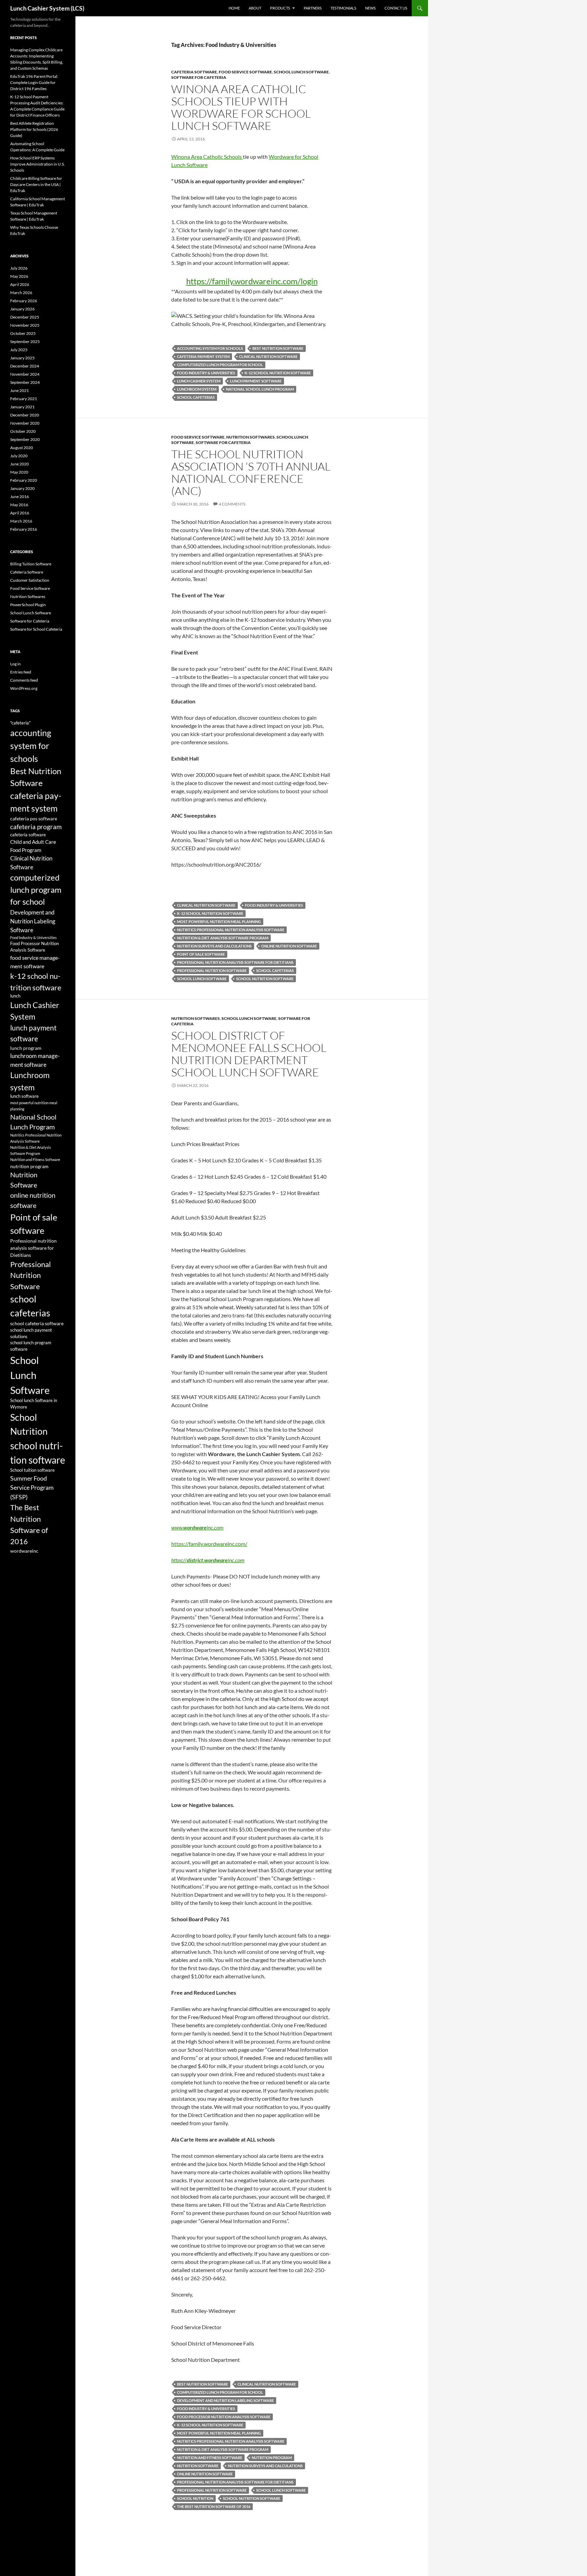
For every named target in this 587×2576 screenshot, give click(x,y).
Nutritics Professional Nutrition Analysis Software (231, 930)
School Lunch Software (301, 72)
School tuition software (32, 1470)
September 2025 (25, 342)
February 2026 (24, 301)
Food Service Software (245, 72)
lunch (15, 996)
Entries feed (21, 672)
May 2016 (19, 505)
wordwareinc (24, 1551)
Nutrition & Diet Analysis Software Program (223, 938)
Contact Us (396, 8)
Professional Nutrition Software (212, 970)
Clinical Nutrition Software (268, 356)
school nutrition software (265, 979)
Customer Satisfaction (30, 580)
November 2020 (25, 423)
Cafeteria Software (194, 72)
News (370, 8)
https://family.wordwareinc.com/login (252, 281)
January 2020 (22, 488)
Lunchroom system (197, 389)
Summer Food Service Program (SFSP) (32, 1488)
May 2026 (19, 276)
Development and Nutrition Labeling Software (225, 2400)
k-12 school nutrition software (278, 373)
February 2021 (24, 399)
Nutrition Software (198, 2466)
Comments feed (24, 680)
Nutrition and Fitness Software (210, 2458)
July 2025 (19, 350)
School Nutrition (195, 2498)
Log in (15, 664)
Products (280, 8)
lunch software (24, 1096)
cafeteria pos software (34, 818)
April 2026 (20, 284)
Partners (313, 8)
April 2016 (20, 513)
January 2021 (22, 407)
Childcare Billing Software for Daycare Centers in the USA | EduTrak (36, 184)
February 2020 (24, 480)
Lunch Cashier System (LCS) (47, 8)
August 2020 (22, 448)
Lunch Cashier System (199, 381)
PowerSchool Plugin (28, 605)
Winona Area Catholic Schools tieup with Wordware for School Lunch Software (241, 107)
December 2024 (25, 366)
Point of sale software (201, 954)
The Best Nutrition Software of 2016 (214, 2506)
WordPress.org (24, 688)
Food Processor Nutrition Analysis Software (224, 2417)
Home (234, 8)
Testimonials (343, 8)
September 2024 (25, 382)
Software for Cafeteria (199, 77)
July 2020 (19, 456)
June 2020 (20, 464)
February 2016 (24, 529)
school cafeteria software (37, 1323)
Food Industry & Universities (206, 373)
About (255, 8)
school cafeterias (196, 397)
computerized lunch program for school (220, 365)
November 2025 (25, 325)
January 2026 (22, 309)
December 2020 (25, 415)
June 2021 (20, 390)
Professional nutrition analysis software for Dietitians (235, 962)
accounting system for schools (210, 348)
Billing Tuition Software (31, 564)
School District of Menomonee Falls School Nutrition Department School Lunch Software (249, 1054)
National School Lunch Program (260, 389)
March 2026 (21, 293)
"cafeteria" (20, 723)
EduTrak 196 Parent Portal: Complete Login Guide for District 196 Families (34, 82)
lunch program (26, 1048)
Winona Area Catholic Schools (207, 157)
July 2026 (19, 268)
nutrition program (272, 2458)
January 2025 (22, 358)
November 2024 (25, 374)
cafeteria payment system (203, 356)
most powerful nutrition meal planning (219, 922)
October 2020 (23, 431)
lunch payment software (256, 381)
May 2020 (19, 472)
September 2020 (25, 439)
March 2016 (21, 521)
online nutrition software (289, 946)
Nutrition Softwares (251, 437)
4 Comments (232, 504)
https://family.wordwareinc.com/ (209, 1544)
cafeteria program (36, 827)
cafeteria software (28, 835)
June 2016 (20, 497)
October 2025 (23, 333)
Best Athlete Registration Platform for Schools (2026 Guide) (34, 129)
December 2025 (25, 317)
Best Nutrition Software (278, 348)
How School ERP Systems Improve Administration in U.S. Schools (38, 164)
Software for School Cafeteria (36, 629)
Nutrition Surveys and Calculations (214, 946)
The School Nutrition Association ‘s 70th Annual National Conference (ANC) (251, 472)
